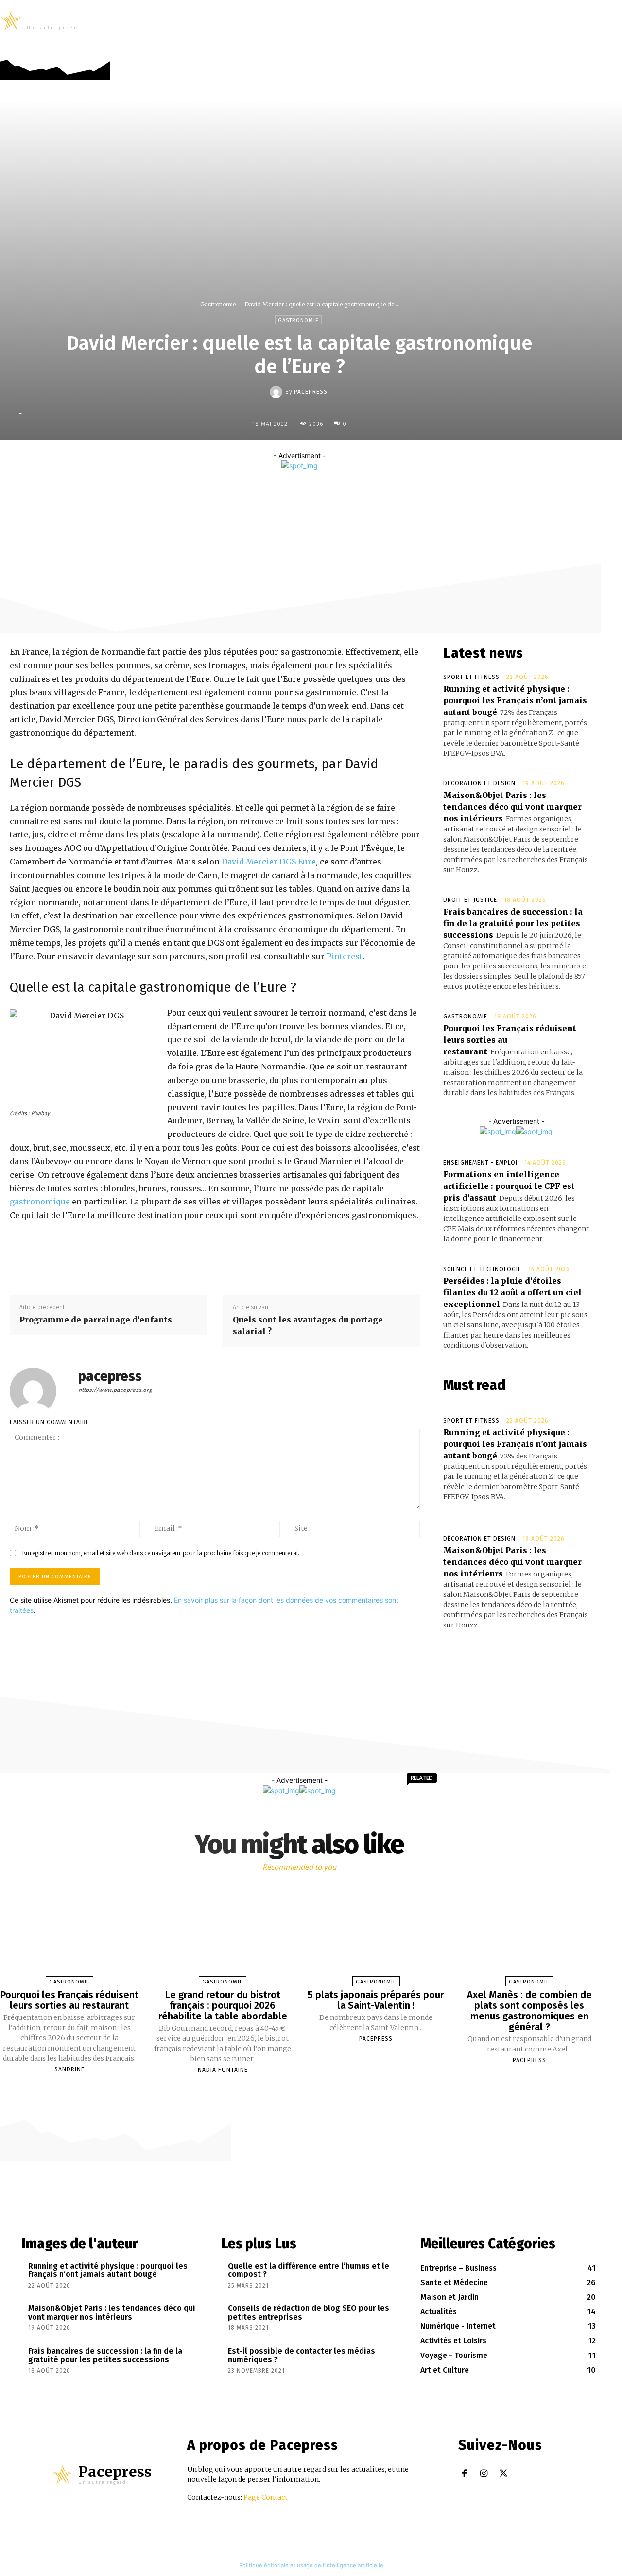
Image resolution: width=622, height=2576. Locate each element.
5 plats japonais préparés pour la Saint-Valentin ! (376, 2000)
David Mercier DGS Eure (269, 862)
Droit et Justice (470, 900)
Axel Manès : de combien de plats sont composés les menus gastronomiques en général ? (529, 2011)
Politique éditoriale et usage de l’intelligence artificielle (311, 2565)
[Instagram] (599, 49)
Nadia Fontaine (223, 2070)
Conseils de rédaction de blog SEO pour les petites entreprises (309, 2313)
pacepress (311, 392)
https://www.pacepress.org (115, 1390)
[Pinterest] (333, 490)
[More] (379, 490)
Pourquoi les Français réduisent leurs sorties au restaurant (69, 2000)
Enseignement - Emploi (480, 1163)
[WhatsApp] (356, 490)
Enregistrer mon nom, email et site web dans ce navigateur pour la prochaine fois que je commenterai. (161, 1553)
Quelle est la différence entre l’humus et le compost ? (309, 2270)
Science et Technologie (482, 1269)
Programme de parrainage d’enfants (96, 1320)
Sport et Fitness (471, 677)
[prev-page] (294, 2087)
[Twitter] (613, 49)
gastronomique (40, 1202)
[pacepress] (277, 392)
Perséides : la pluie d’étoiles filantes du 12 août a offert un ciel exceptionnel (512, 1292)
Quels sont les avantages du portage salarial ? (308, 1325)
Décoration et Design (479, 783)
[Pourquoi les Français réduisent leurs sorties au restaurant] (69, 1932)
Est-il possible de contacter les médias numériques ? (302, 2355)
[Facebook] (584, 49)
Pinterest (345, 956)
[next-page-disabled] (304, 2087)
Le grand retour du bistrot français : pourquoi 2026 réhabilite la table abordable (223, 2005)
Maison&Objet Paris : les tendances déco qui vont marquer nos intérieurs (512, 807)
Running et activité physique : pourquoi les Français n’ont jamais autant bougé (515, 700)
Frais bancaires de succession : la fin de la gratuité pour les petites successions (513, 923)
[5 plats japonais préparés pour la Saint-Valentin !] (376, 1932)
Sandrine (69, 2069)
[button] (609, 20)
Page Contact (266, 2497)
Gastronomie (218, 304)
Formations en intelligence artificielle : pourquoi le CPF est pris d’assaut (509, 1186)
